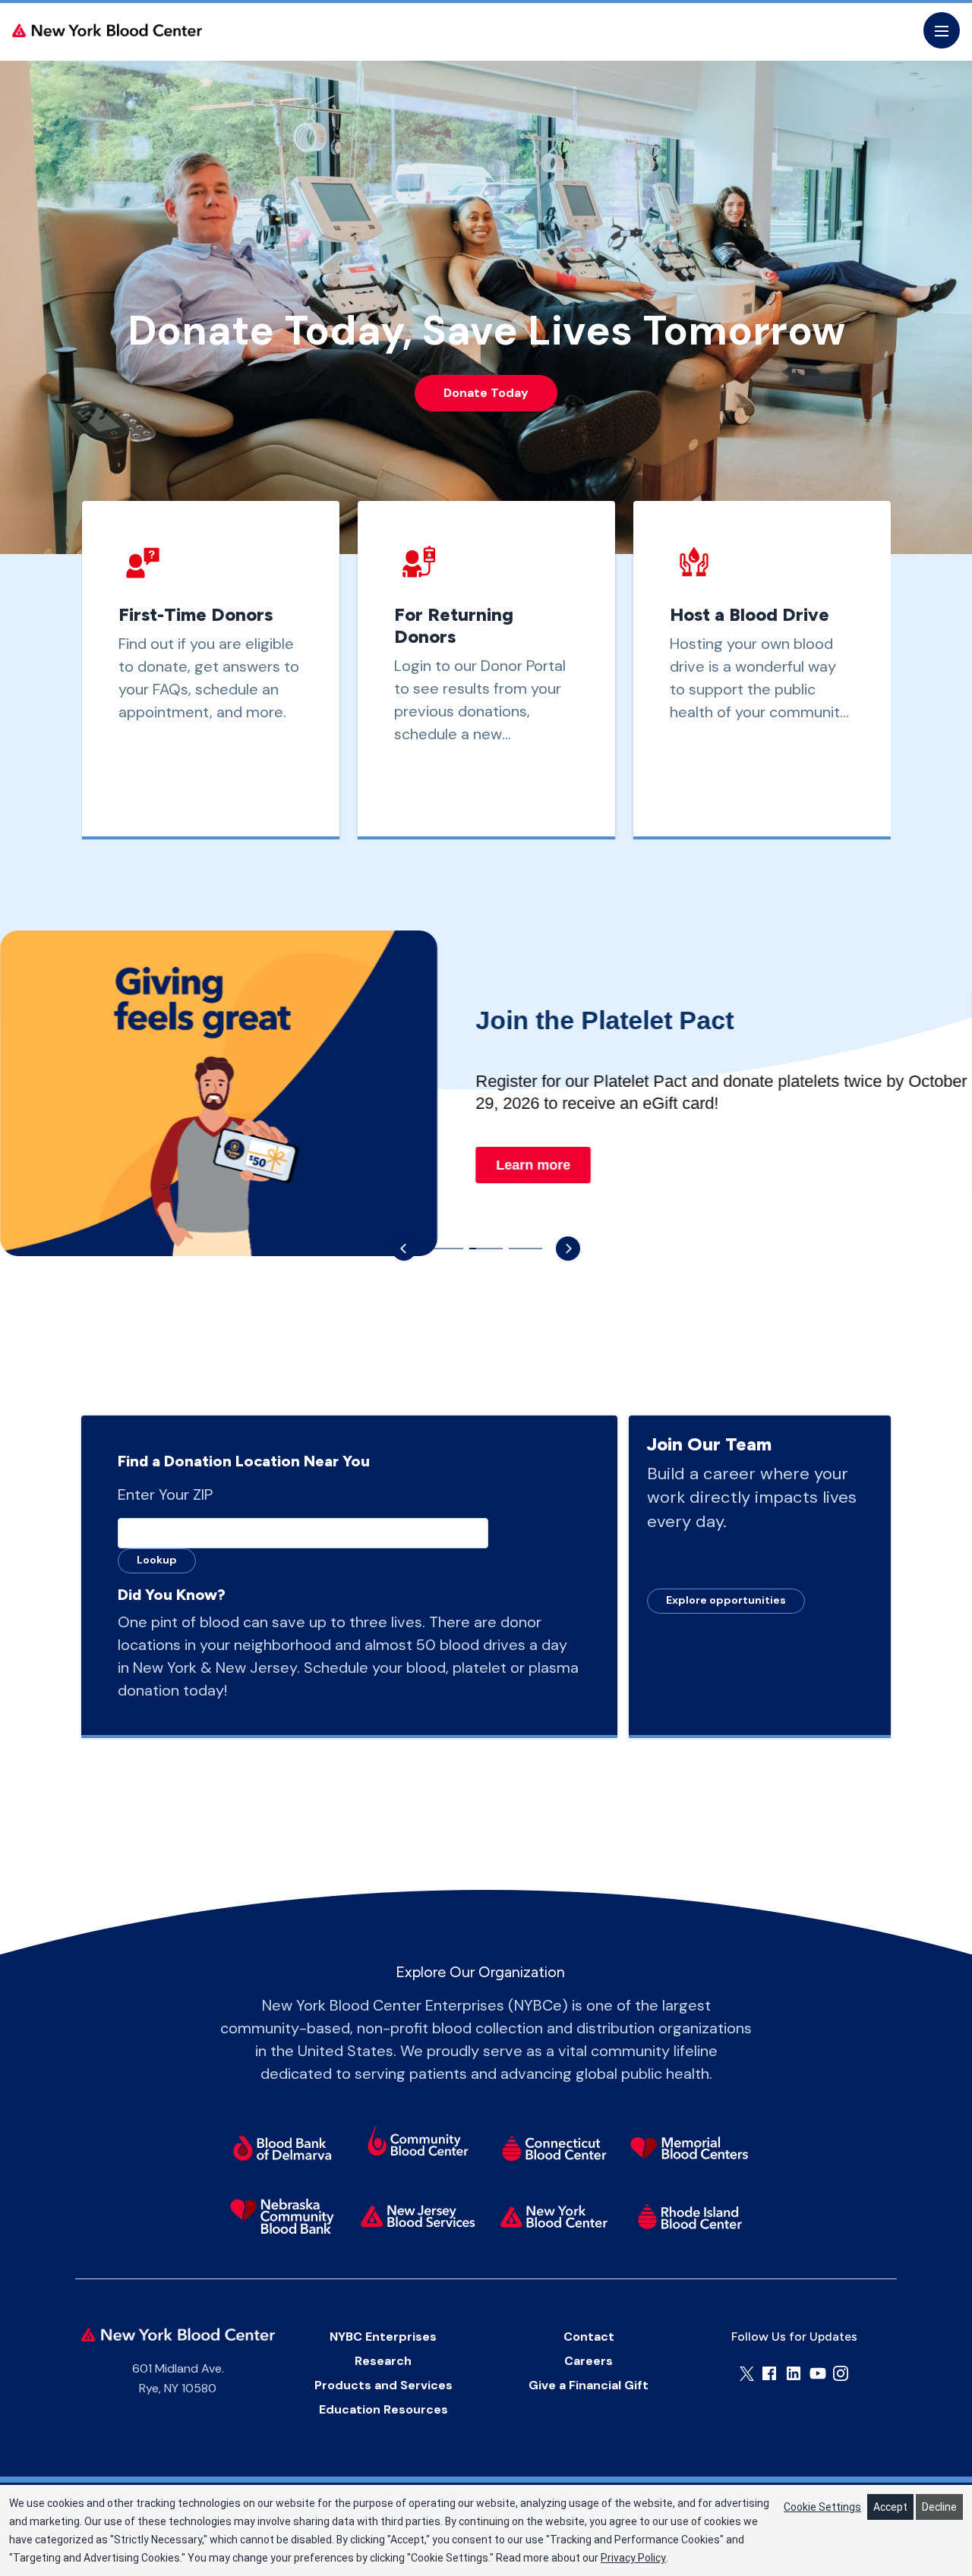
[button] (404, 1249)
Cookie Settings (822, 2507)
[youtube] (818, 2373)
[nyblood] (554, 2216)
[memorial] (690, 2148)
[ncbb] (282, 2216)
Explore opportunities (726, 1600)
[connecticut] (554, 2148)
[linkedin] (794, 2373)
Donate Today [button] (486, 393)
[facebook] (769, 2373)
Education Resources (383, 2409)
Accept (890, 2507)
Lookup (157, 1560)
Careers (589, 2361)
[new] (418, 2216)
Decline (939, 2507)
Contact (589, 2337)
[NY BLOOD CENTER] (107, 30)
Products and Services (383, 2385)
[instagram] (841, 2373)
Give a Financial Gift (589, 2385)
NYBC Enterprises (383, 2337)
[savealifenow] (418, 2143)
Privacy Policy (633, 2558)
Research (383, 2361)
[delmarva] (282, 2148)
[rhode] (690, 2216)
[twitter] (747, 2374)
